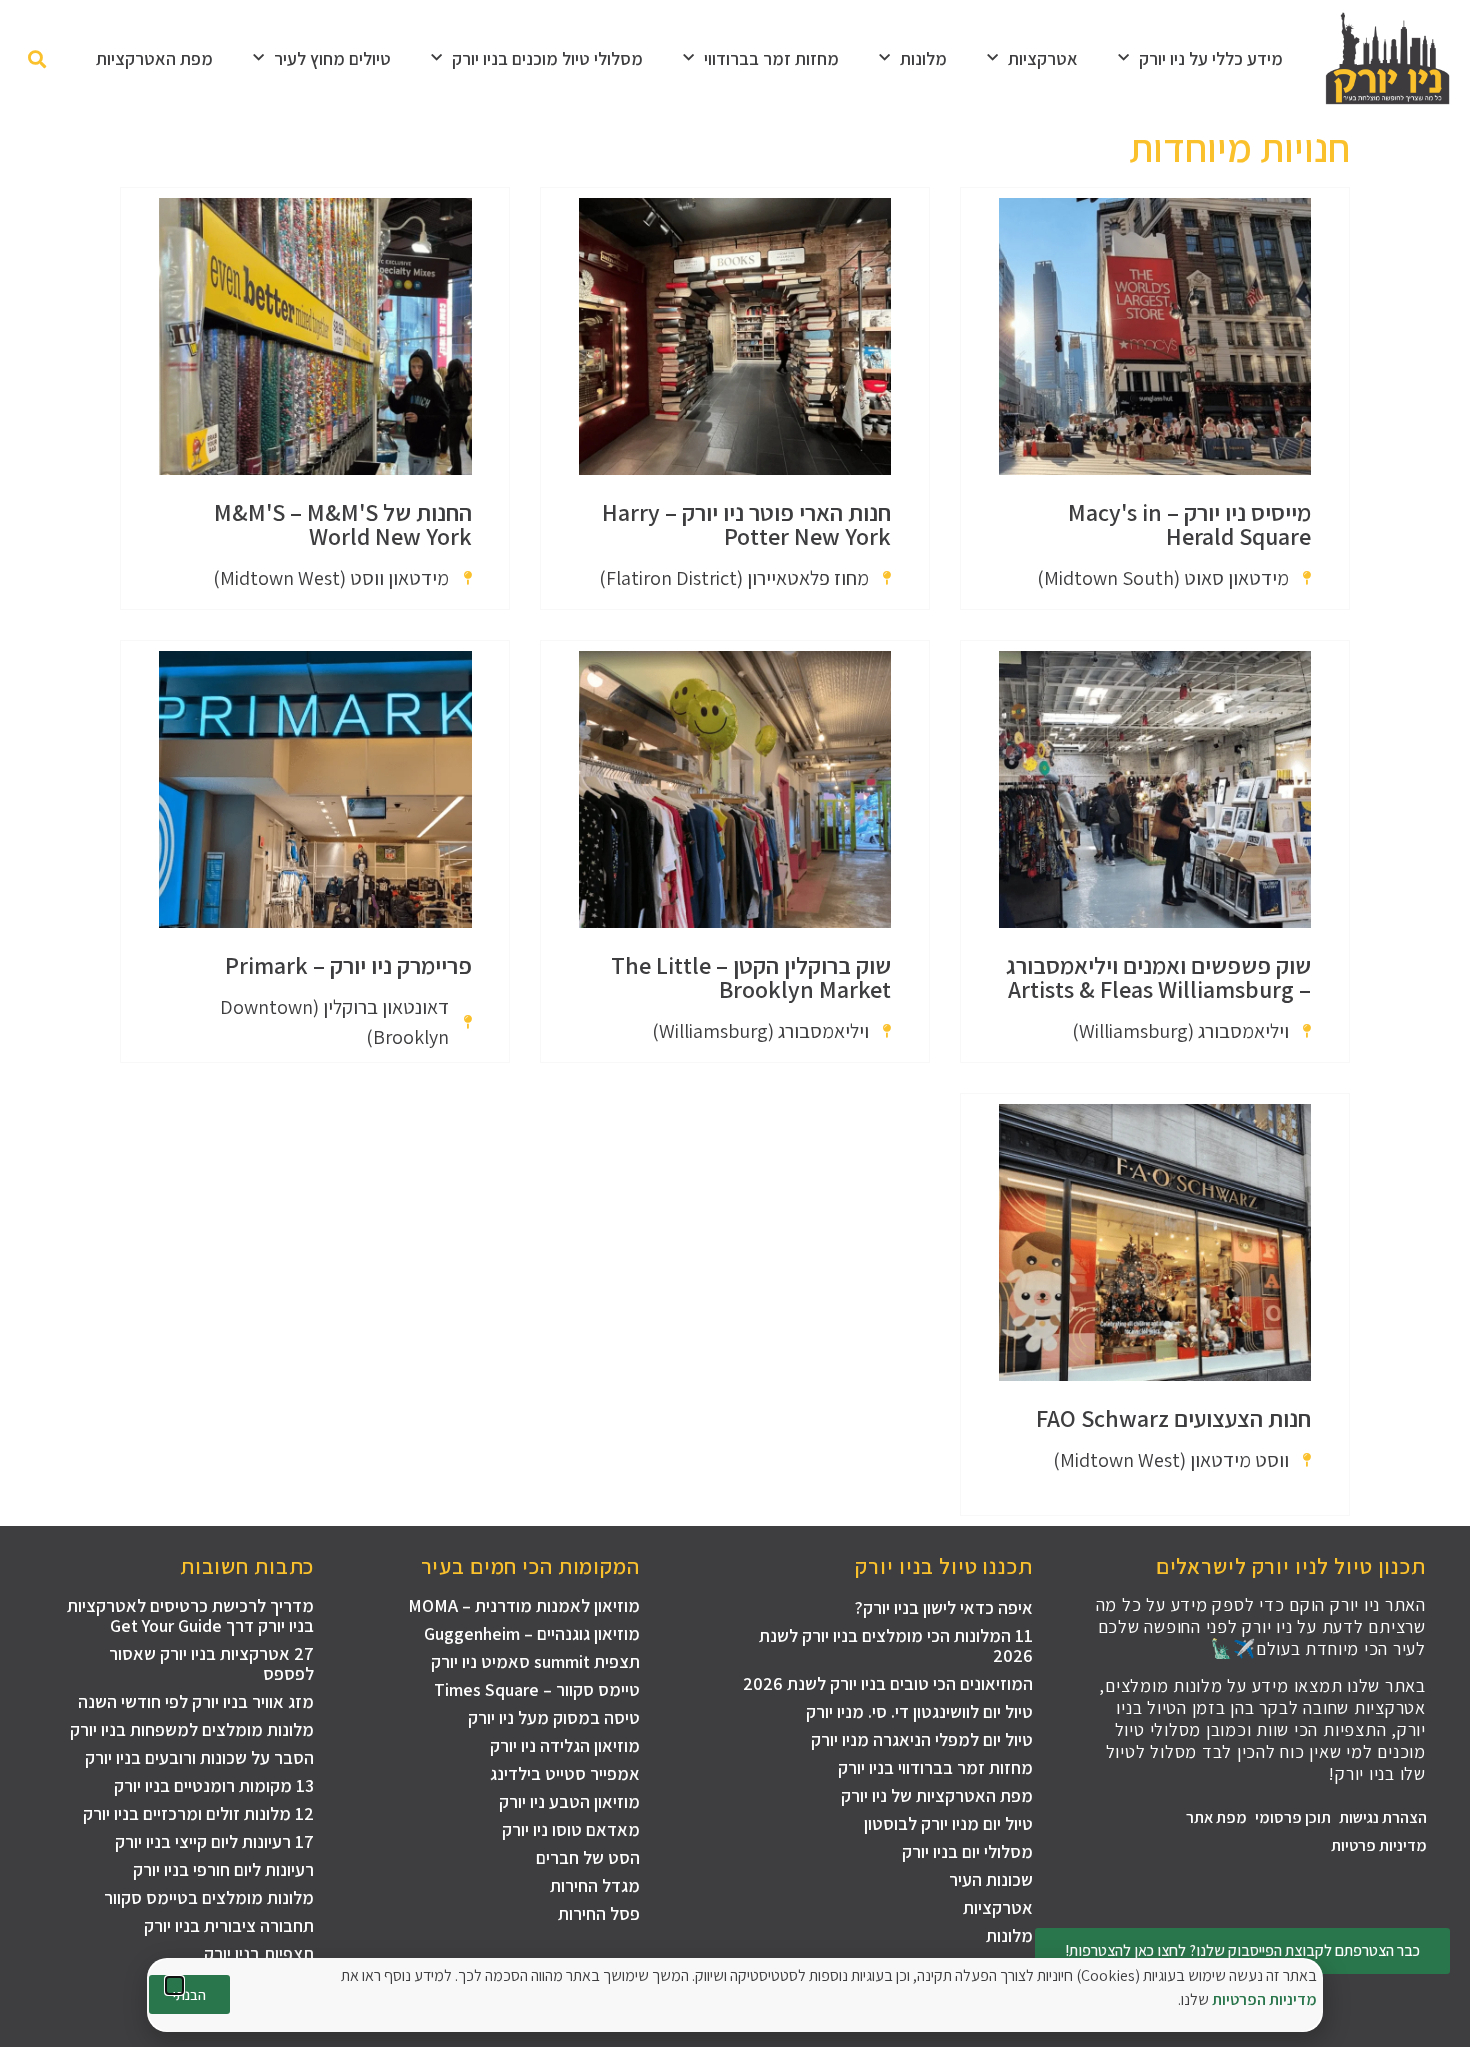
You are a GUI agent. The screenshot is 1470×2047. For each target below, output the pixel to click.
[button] (174, 1985)
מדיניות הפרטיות (1264, 1999)
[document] (735, 1023)
